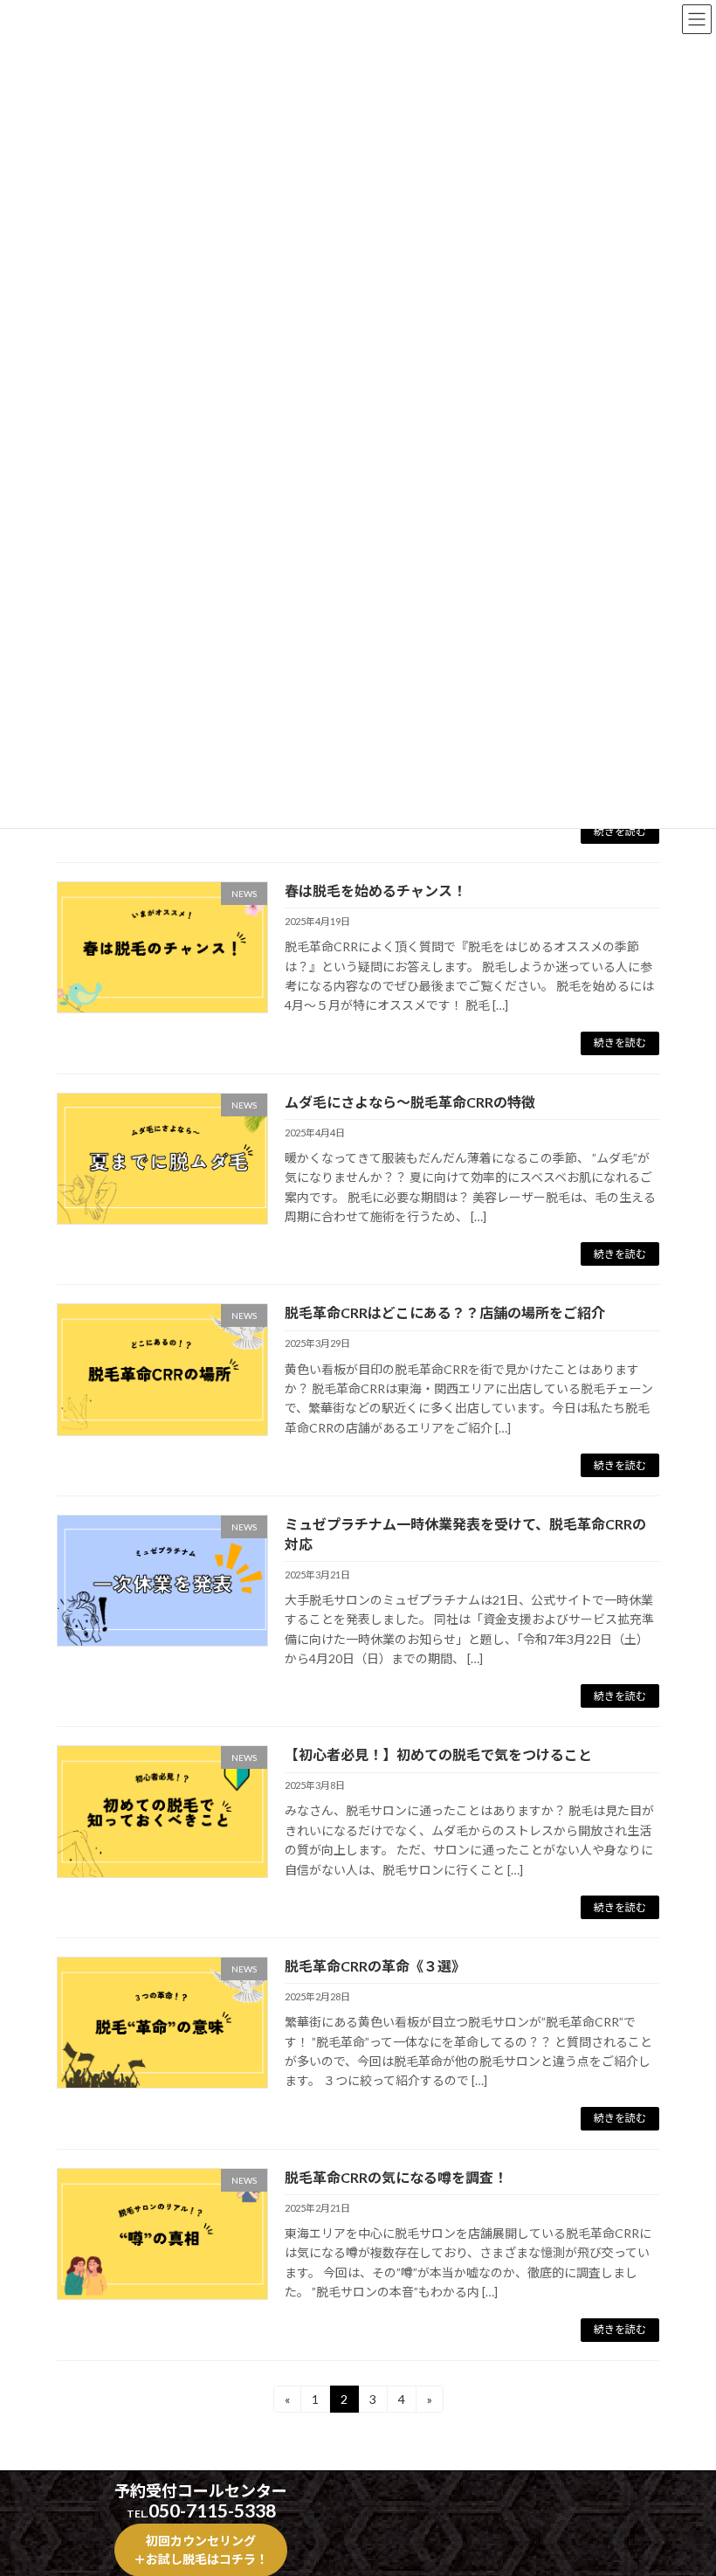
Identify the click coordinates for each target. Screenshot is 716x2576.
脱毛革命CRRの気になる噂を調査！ (396, 2177)
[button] (201, 2549)
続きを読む (620, 831)
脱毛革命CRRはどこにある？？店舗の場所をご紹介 (445, 1312)
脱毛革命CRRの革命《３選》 (375, 1966)
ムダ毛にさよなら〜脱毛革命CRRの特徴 (410, 1102)
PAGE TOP (683, 2481)
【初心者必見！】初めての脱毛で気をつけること (438, 1754)
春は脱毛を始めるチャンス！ (375, 891)
